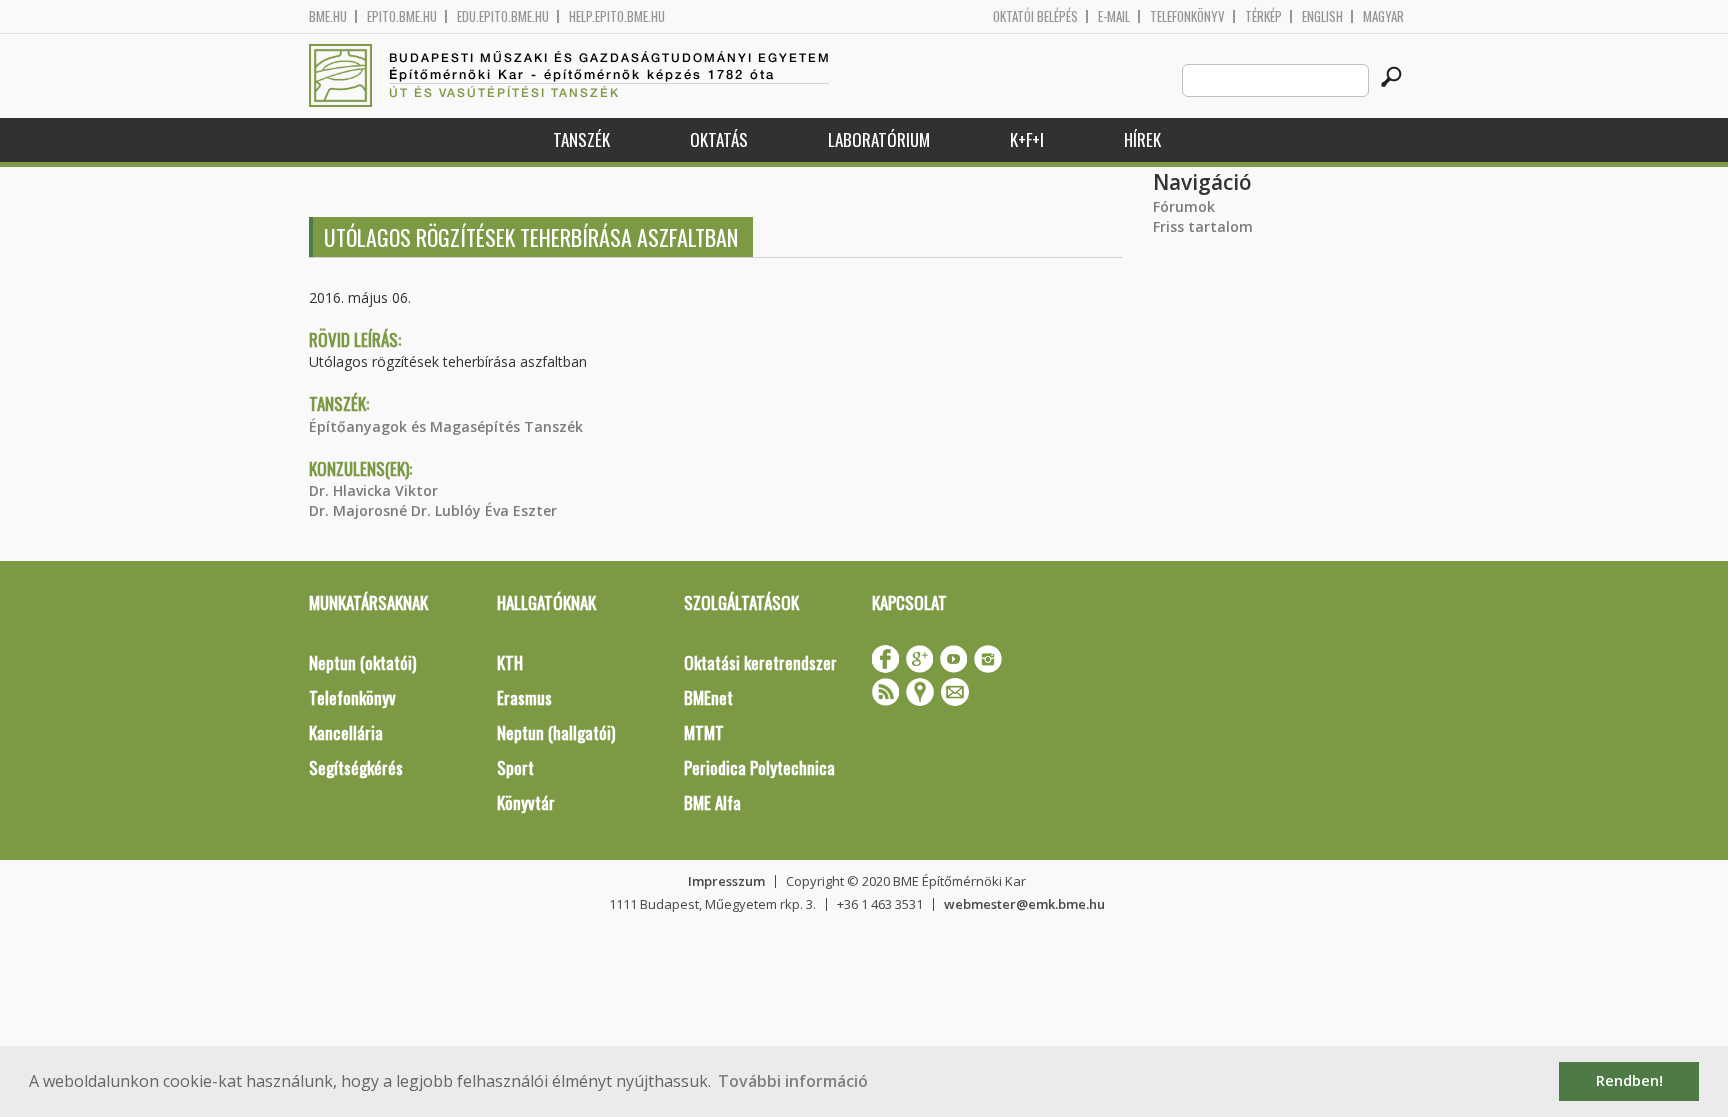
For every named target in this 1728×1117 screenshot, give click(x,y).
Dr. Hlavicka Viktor (373, 490)
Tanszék (581, 139)
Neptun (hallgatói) (556, 732)
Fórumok (1184, 206)
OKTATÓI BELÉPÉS (1035, 16)
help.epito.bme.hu (617, 16)
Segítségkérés (356, 767)
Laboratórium (879, 139)
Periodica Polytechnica (759, 767)
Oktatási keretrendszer (760, 662)
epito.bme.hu (402, 16)
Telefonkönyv (1187, 16)
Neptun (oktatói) (362, 662)
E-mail (1114, 16)
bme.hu (328, 16)
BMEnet (708, 697)
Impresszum (726, 881)
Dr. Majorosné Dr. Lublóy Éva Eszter (433, 510)
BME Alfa (712, 802)
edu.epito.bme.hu (503, 16)
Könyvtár (526, 802)
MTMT (704, 732)
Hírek (1142, 139)
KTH (510, 662)
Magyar (1383, 16)
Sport (515, 767)
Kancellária (346, 732)
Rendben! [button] (1629, 1080)
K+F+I (1027, 139)
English (1322, 16)
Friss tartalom (1203, 226)
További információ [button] (793, 1081)
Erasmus (524, 697)
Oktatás (719, 139)
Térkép (1263, 16)
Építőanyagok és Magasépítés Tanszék (446, 426)
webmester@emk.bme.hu (1024, 904)
